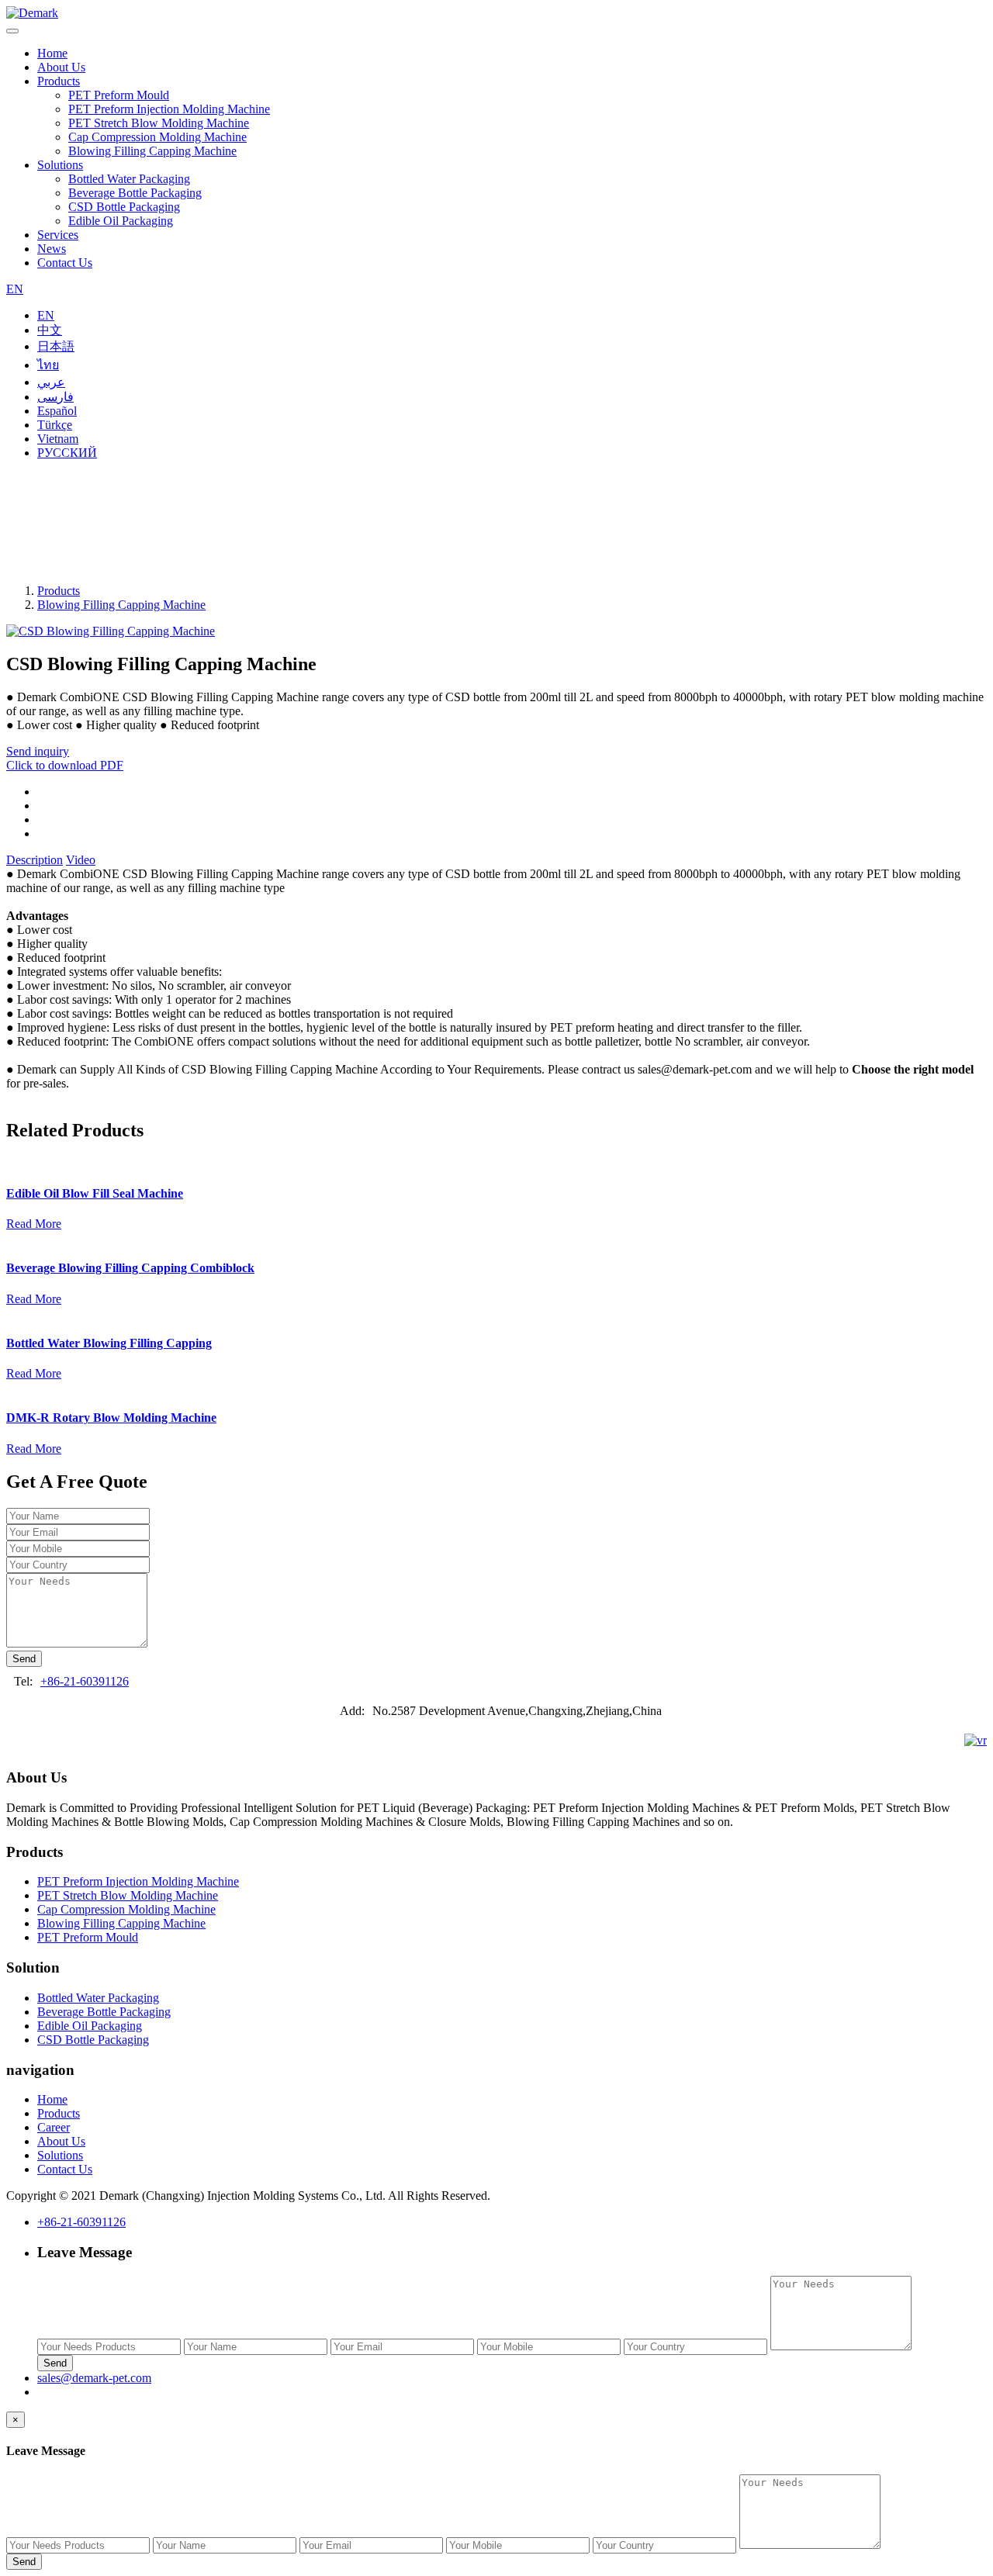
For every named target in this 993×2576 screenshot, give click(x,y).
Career (54, 2127)
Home (52, 53)
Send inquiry (38, 751)
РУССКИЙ (67, 453)
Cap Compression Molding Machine (157, 137)
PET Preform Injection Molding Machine (169, 109)
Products (59, 81)
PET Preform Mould (119, 95)
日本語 (56, 346)
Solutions (60, 165)
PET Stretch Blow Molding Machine (159, 123)
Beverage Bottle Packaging (135, 193)
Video (81, 860)
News (52, 249)
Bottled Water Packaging (129, 179)
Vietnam (58, 439)
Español (57, 411)
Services (58, 235)
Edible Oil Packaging (121, 221)
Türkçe (55, 425)
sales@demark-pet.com (94, 2378)
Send (24, 1659)
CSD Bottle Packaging (124, 207)
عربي (51, 382)
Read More (34, 1224)
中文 (50, 330)
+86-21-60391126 (85, 1681)
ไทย (48, 365)
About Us (61, 67)
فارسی (55, 397)
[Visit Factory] (976, 1741)
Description (35, 860)
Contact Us (65, 263)
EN (15, 289)
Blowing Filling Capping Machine (152, 151)
